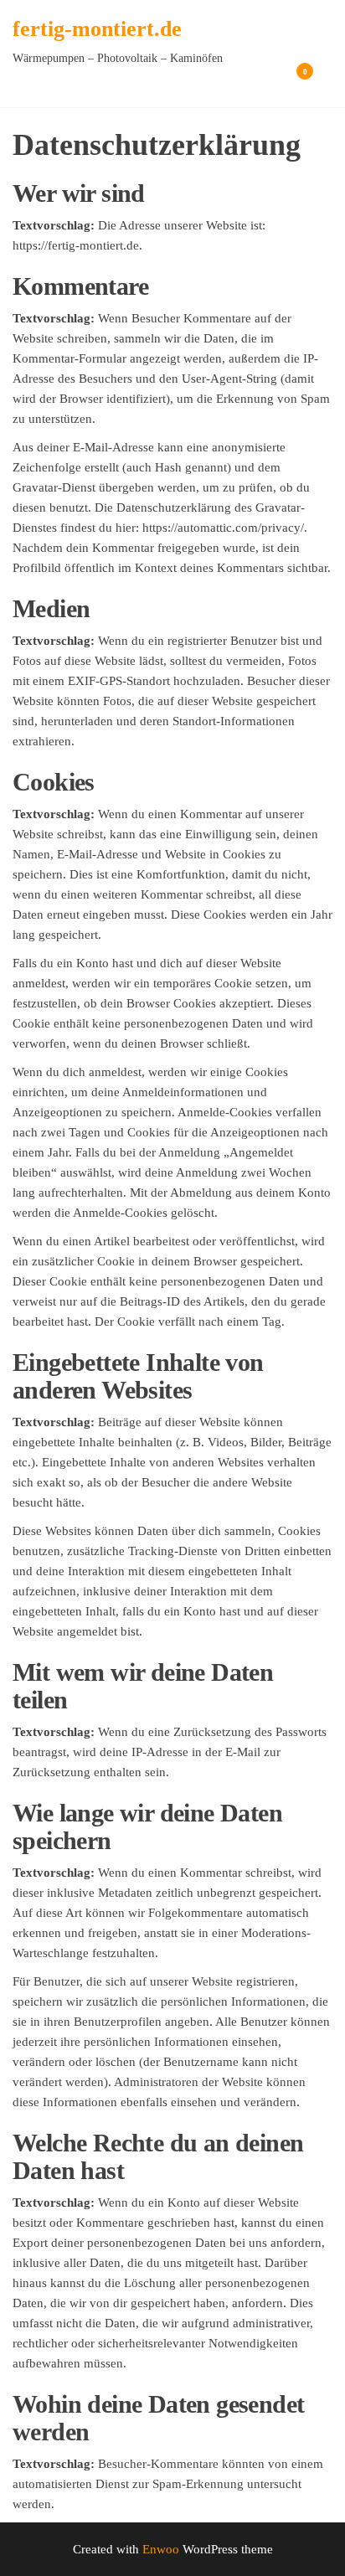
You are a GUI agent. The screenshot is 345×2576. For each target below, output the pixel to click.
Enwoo (161, 2549)
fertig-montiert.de (97, 29)
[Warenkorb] (297, 84)
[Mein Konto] (280, 82)
